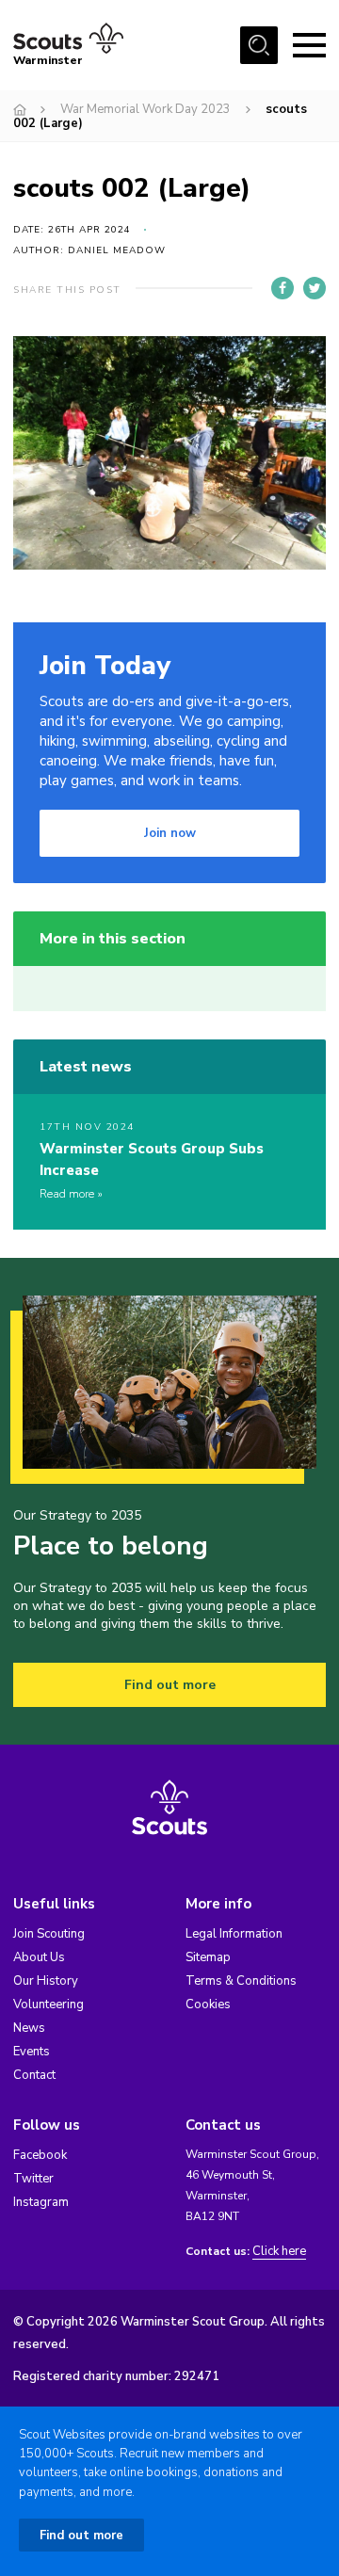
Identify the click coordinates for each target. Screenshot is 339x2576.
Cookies (208, 2004)
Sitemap (208, 1957)
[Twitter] (315, 288)
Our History (46, 1981)
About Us (39, 1957)
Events (32, 2052)
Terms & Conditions (241, 1981)
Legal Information (234, 1934)
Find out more (170, 1685)
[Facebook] (282, 288)
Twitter (33, 2179)
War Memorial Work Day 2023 (145, 109)
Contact (34, 2075)
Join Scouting (49, 1934)
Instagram (41, 2202)
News (29, 2028)
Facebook (40, 2155)
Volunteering (48, 2004)
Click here (279, 2252)
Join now (170, 833)
